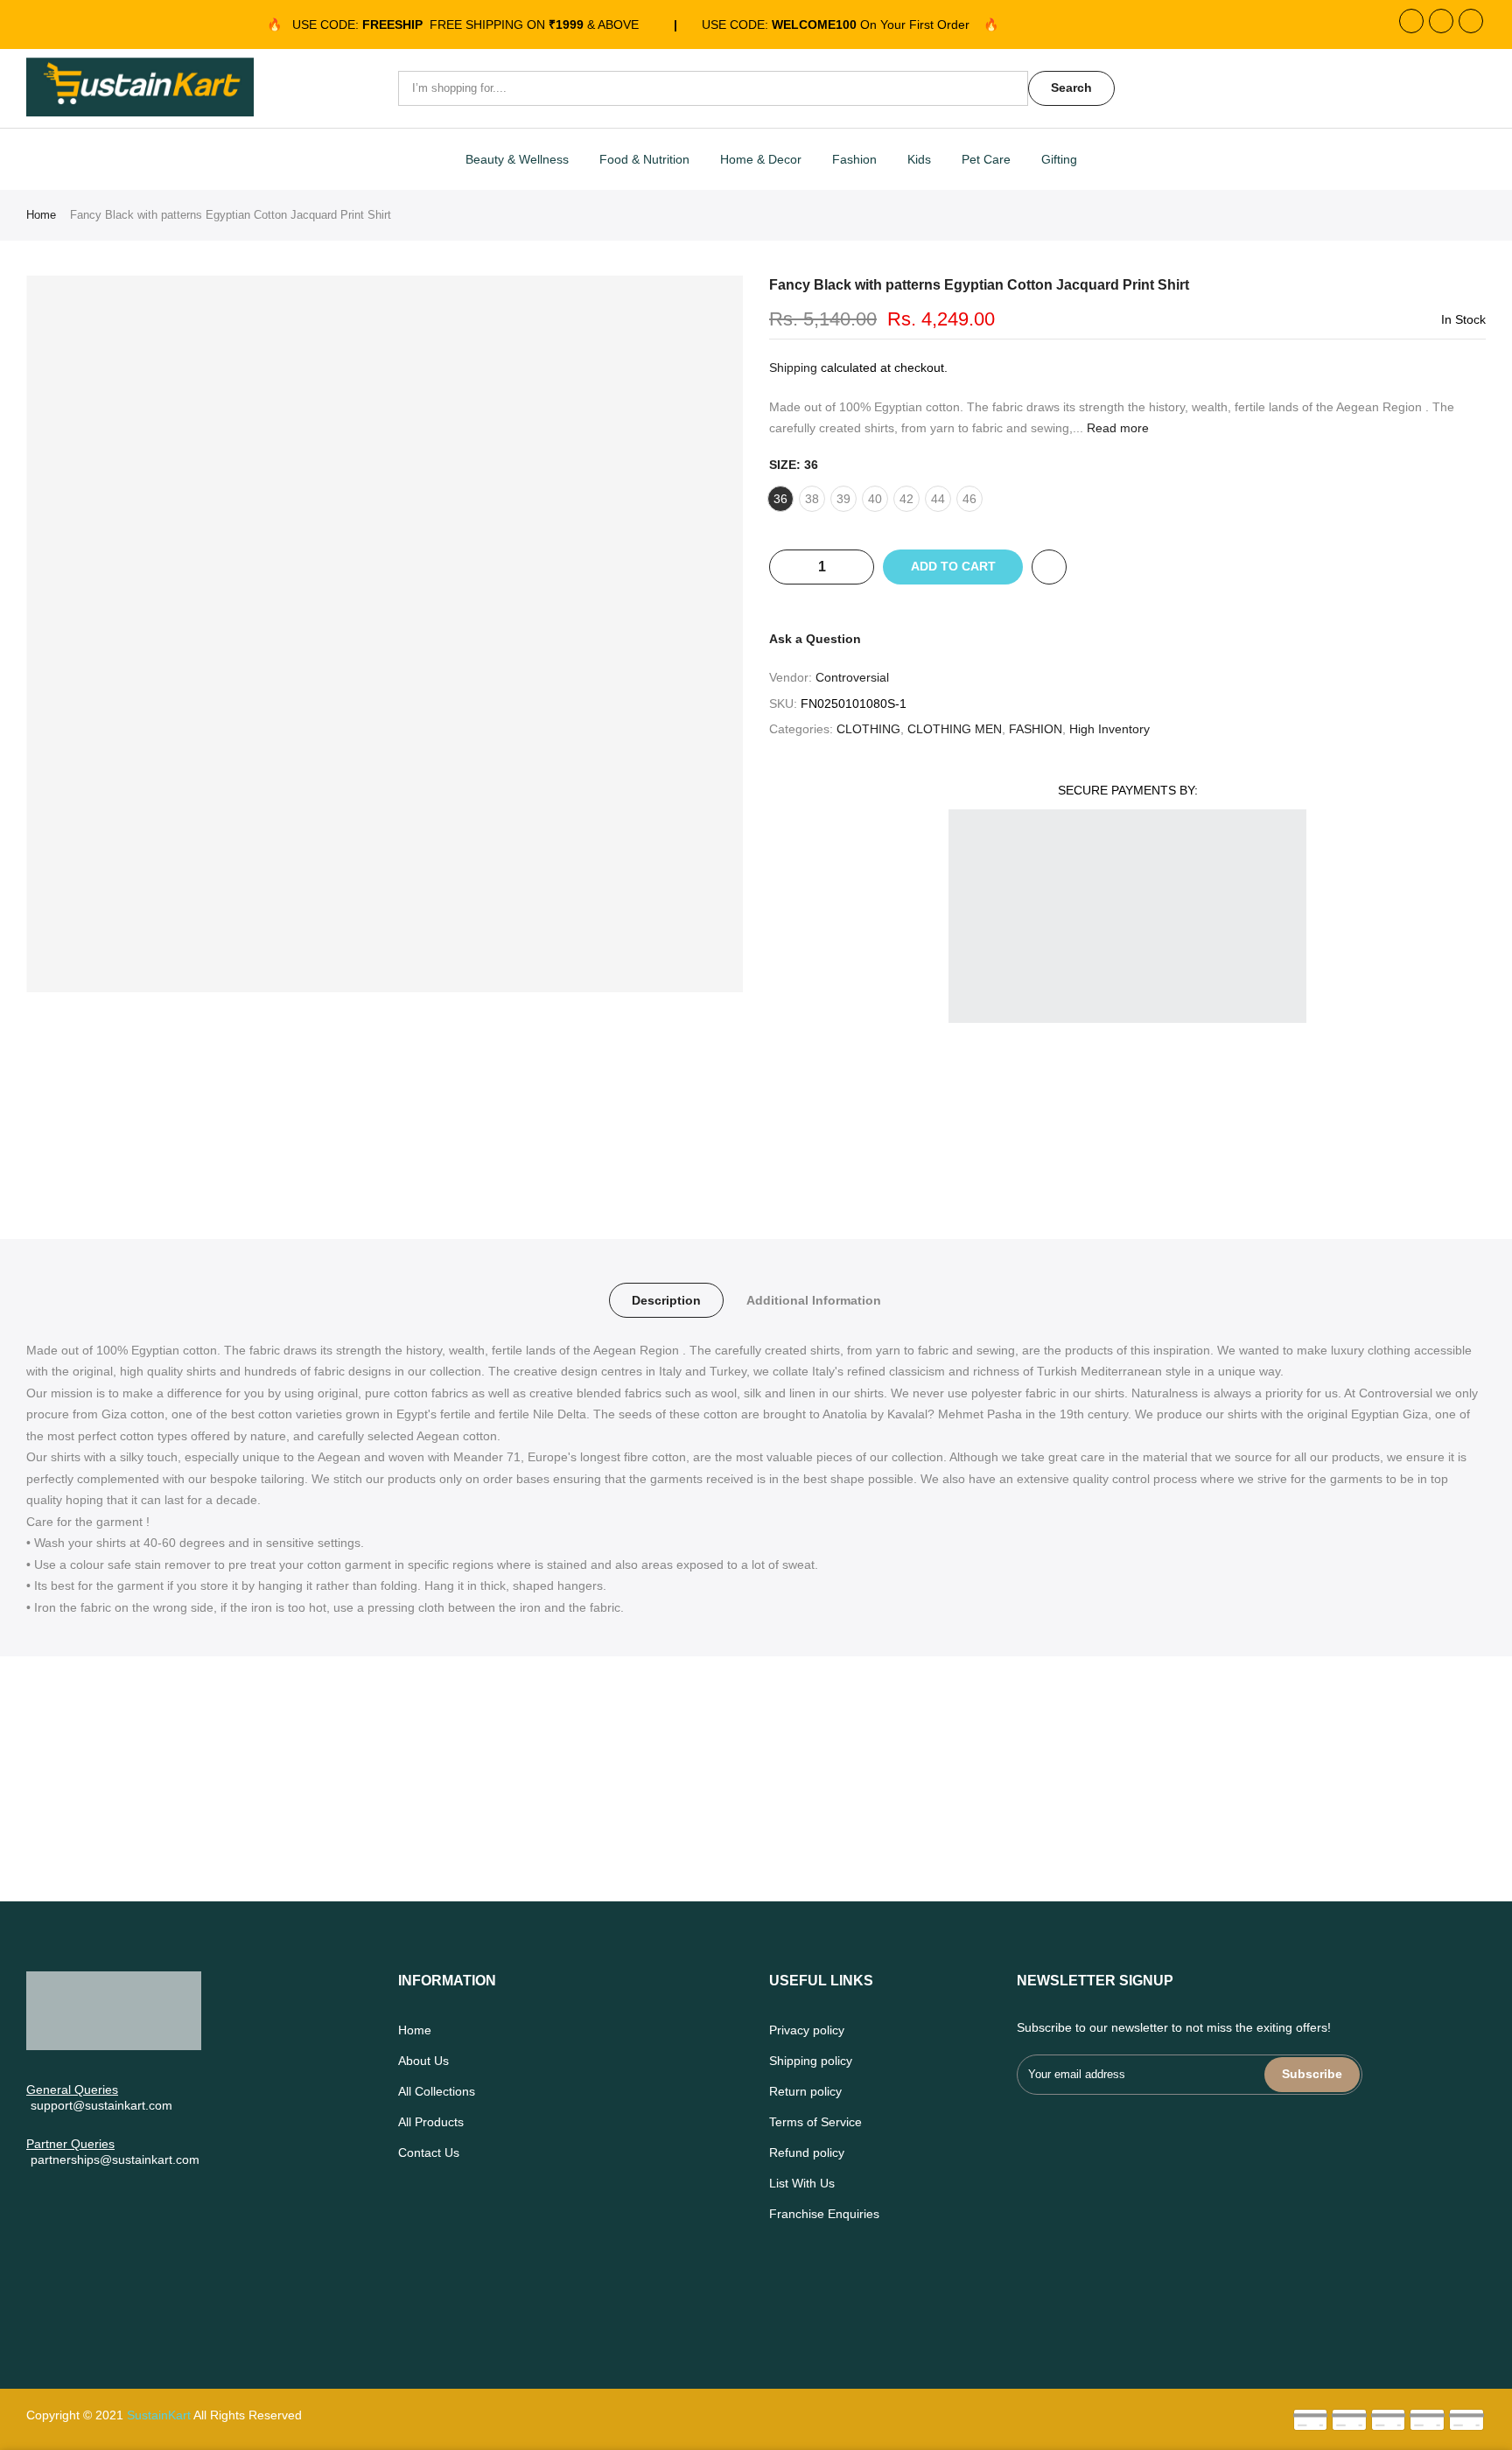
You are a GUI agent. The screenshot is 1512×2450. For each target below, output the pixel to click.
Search (1071, 87)
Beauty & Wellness (517, 159)
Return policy (805, 2091)
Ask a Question (815, 639)
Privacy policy (807, 2030)
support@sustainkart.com (101, 2105)
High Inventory (1109, 729)
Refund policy (807, 2152)
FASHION (1036, 729)
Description (666, 1300)
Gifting (1059, 159)
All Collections (437, 2091)
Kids (919, 159)
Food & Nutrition (644, 159)
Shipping (793, 367)
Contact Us (429, 2152)
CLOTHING (868, 729)
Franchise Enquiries (824, 2214)
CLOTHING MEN (955, 729)
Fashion (854, 159)
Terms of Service (815, 2122)
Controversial (852, 677)
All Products (431, 2122)
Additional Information (814, 1300)
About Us (423, 2061)
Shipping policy (811, 2061)
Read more (1116, 428)
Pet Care (986, 159)
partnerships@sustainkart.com (115, 2159)
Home (41, 215)
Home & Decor (761, 159)
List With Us (802, 2183)
